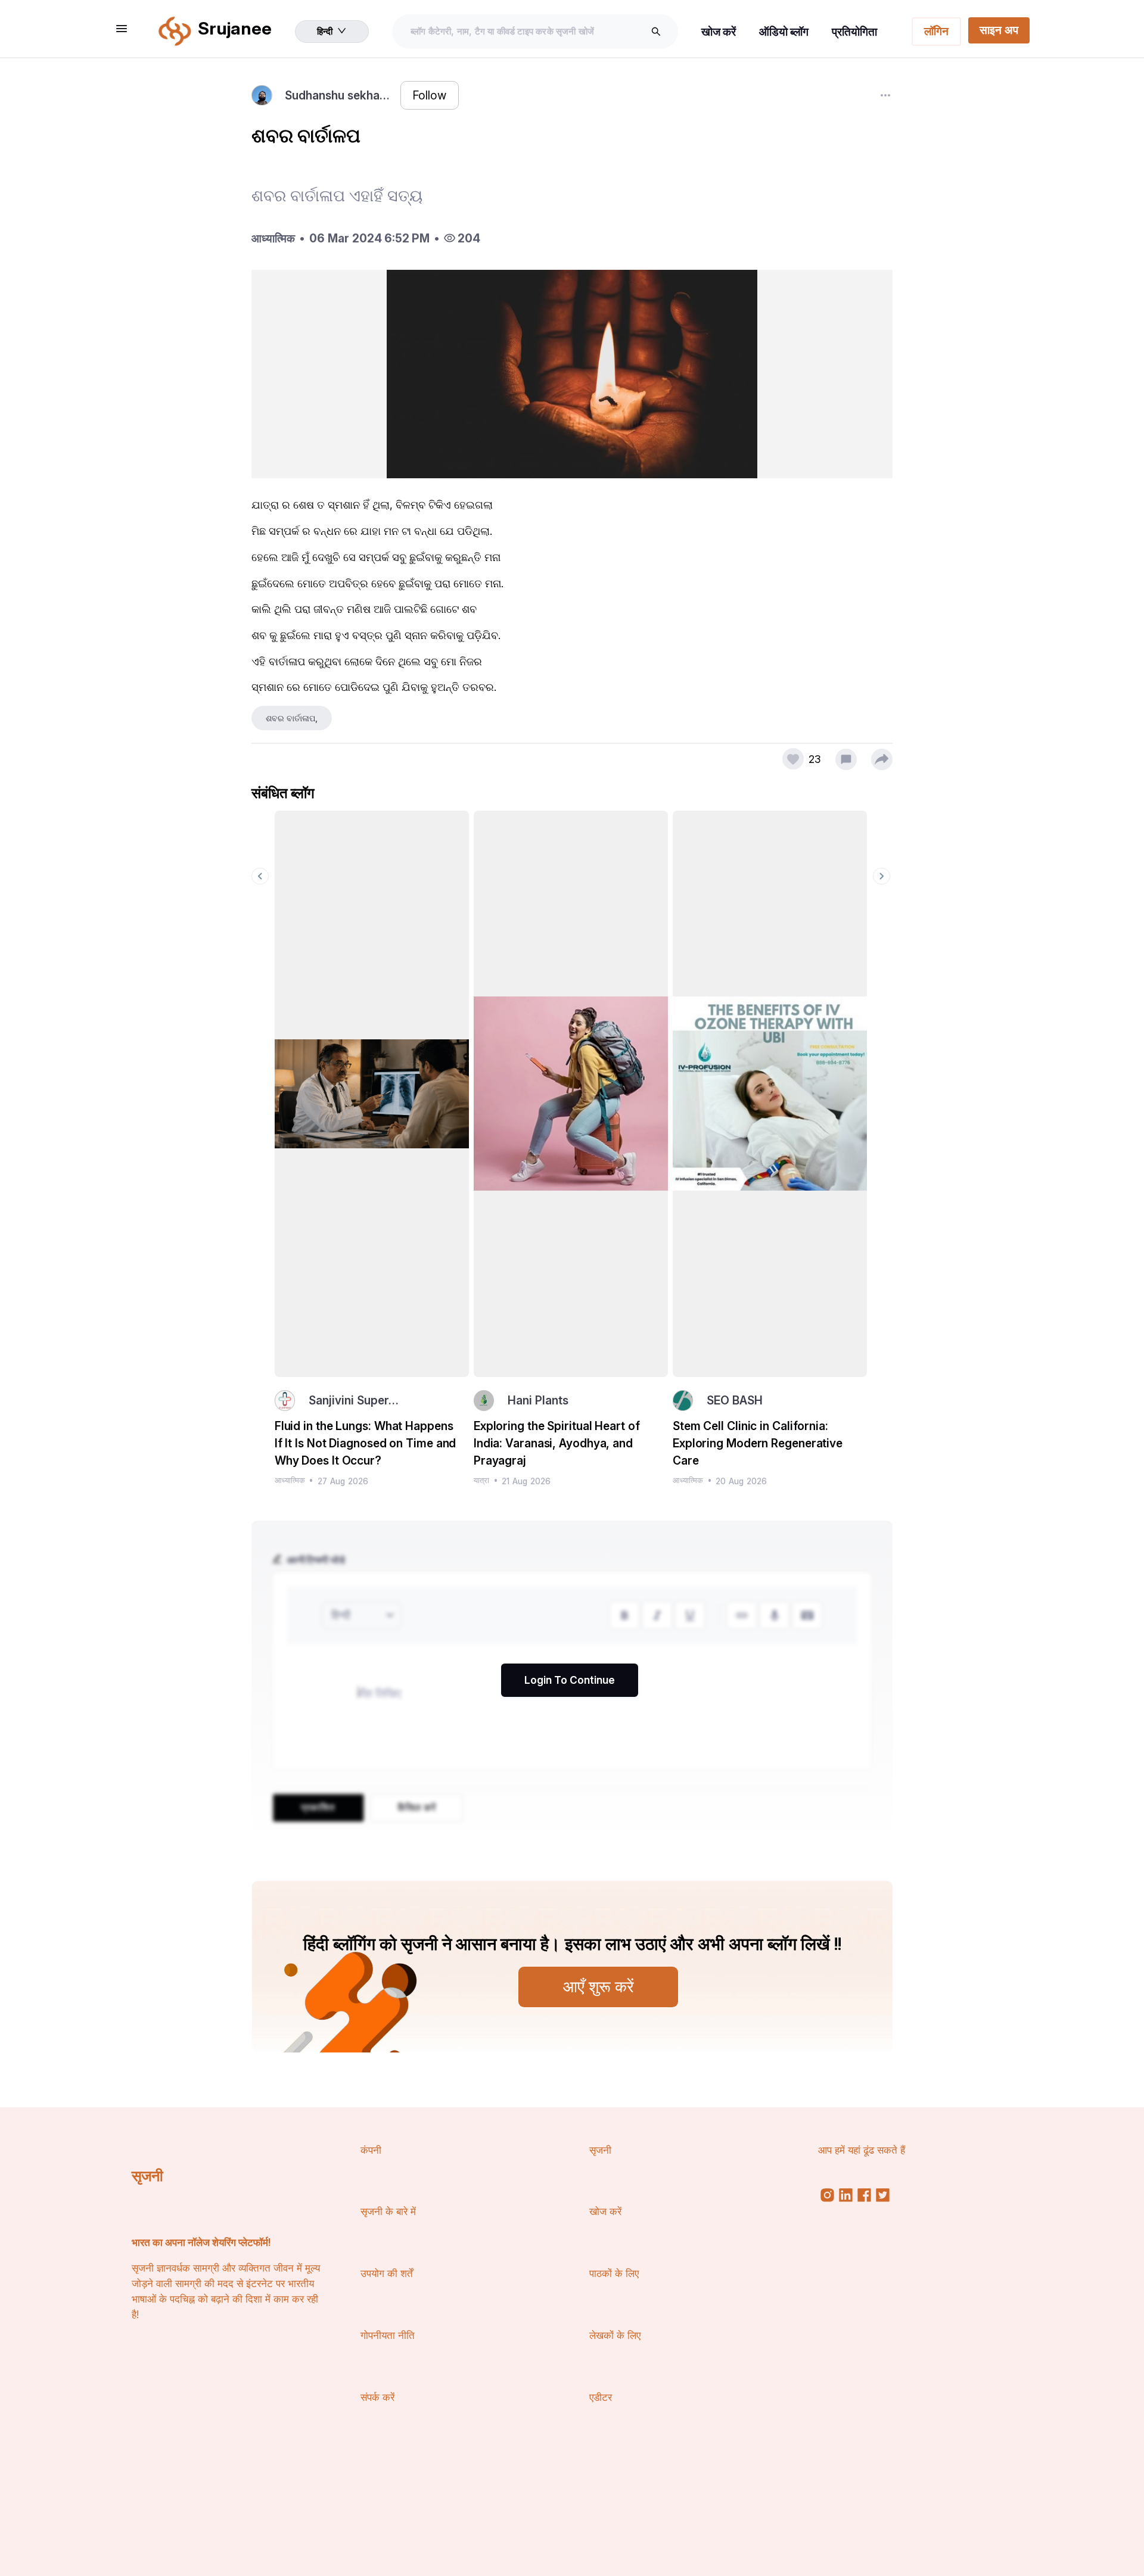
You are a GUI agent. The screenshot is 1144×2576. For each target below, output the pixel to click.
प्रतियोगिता (854, 32)
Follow (429, 95)
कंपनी (371, 2150)
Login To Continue (570, 1680)
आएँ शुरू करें (599, 1986)
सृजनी (147, 2176)
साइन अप (999, 30)
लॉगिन (936, 31)
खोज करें (719, 32)
